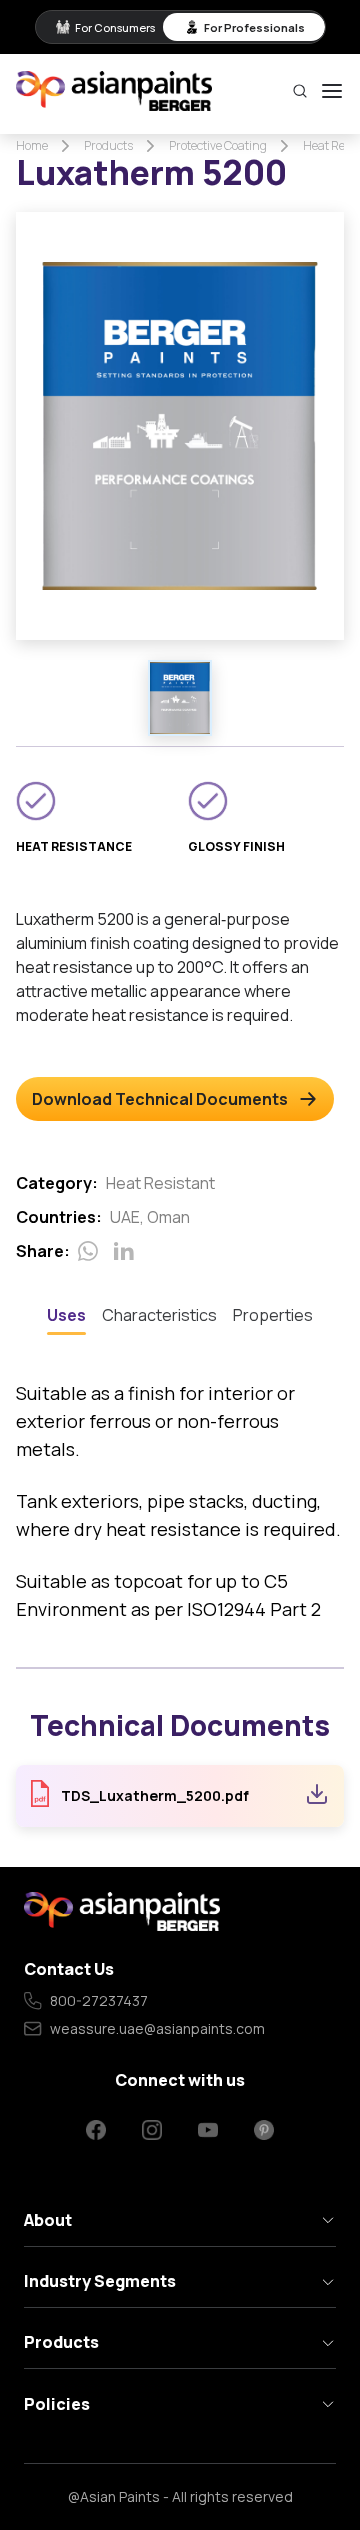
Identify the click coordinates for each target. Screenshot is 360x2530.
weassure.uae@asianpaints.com (157, 2028)
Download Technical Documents (160, 1099)
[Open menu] (332, 91)
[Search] (300, 91)
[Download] (317, 1796)
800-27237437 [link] (99, 2000)
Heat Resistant (160, 1183)
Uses (66, 1315)
